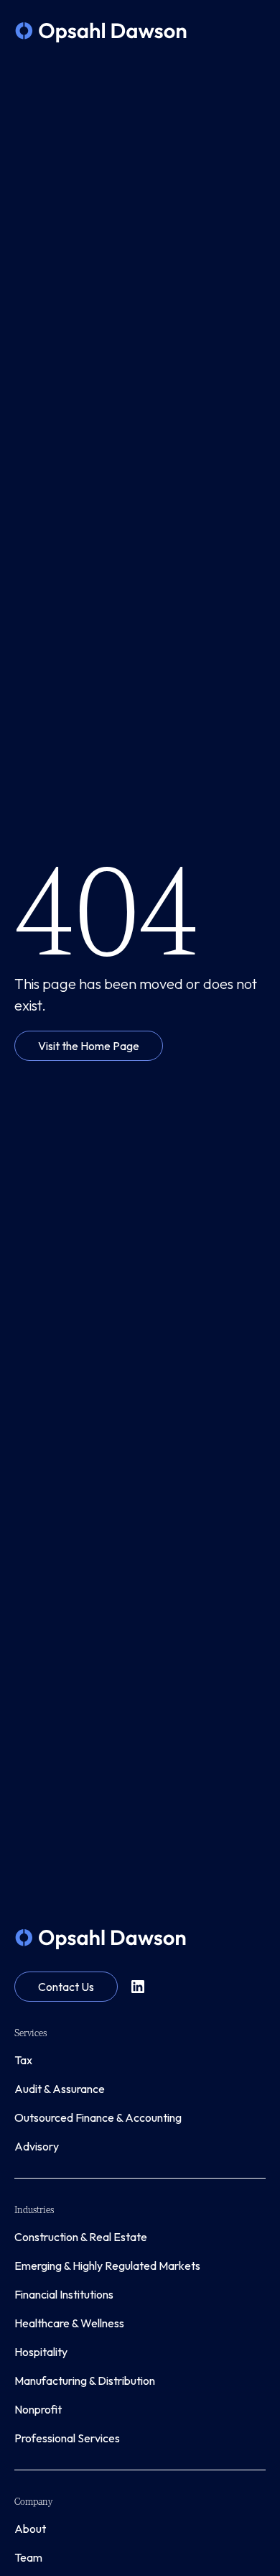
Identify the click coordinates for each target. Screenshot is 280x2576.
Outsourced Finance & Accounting (98, 2117)
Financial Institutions (64, 2294)
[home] (101, 32)
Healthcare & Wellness (69, 2323)
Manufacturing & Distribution (85, 2380)
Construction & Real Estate (81, 2237)
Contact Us (66, 1987)
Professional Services (67, 2438)
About (30, 2529)
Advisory (37, 2146)
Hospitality (41, 2352)
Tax (23, 2060)
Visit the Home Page (89, 1046)
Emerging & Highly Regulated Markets (107, 2265)
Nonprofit (38, 2409)
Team (28, 2557)
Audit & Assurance (60, 2089)
